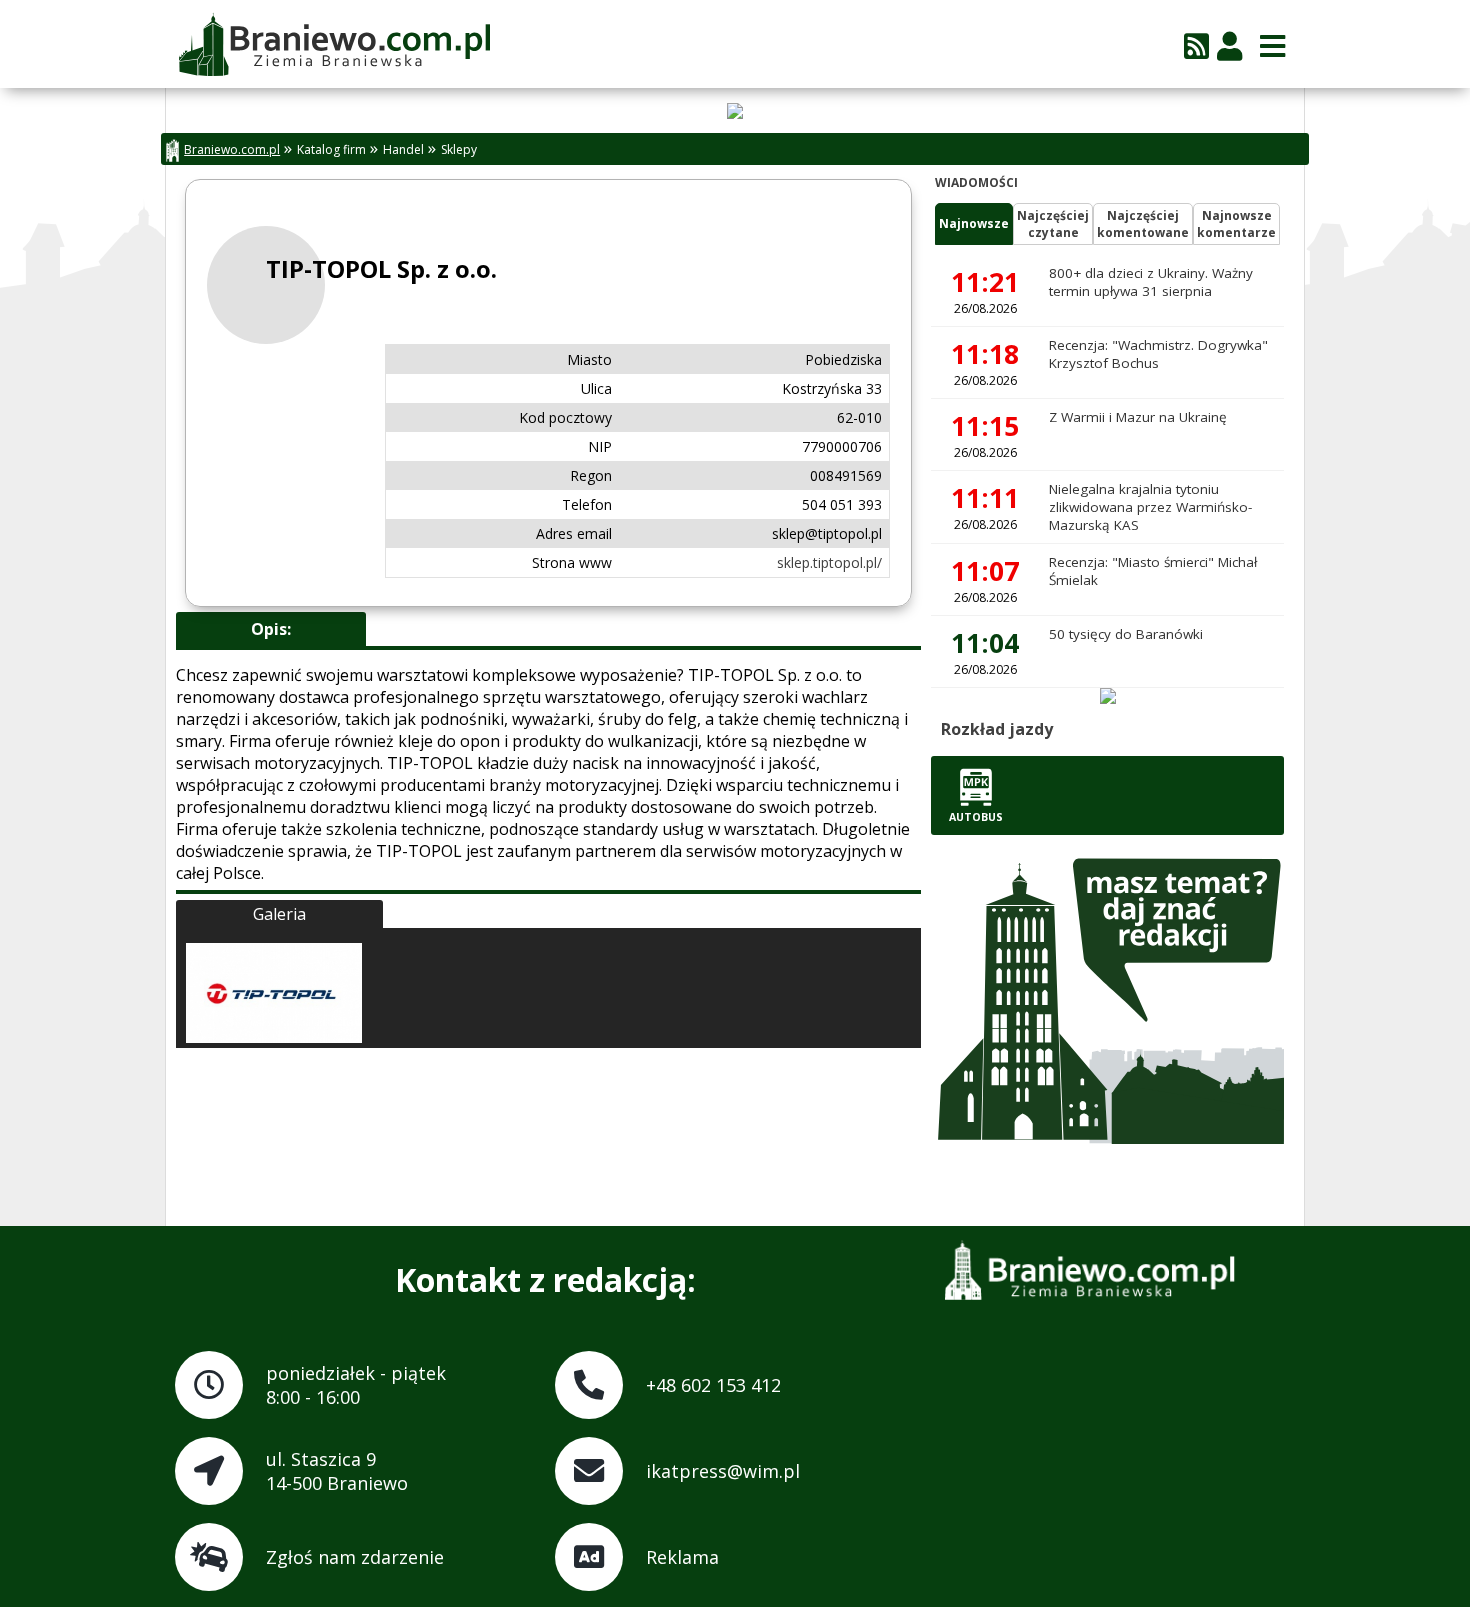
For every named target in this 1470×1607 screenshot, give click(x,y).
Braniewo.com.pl (232, 149)
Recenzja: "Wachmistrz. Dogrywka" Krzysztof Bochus (1158, 354)
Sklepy (459, 149)
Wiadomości (976, 182)
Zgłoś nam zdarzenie (355, 1557)
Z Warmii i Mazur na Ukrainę (1138, 417)
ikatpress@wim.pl (723, 1471)
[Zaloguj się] (1229, 45)
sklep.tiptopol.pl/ (829, 562)
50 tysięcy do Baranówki (1126, 634)
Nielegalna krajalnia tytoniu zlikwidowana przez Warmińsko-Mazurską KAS (1150, 507)
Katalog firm (331, 149)
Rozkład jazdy (997, 729)
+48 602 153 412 (713, 1385)
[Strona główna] (333, 46)
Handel (403, 149)
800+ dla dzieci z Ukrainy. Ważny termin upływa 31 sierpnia (1151, 282)
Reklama (682, 1557)
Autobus (976, 817)
